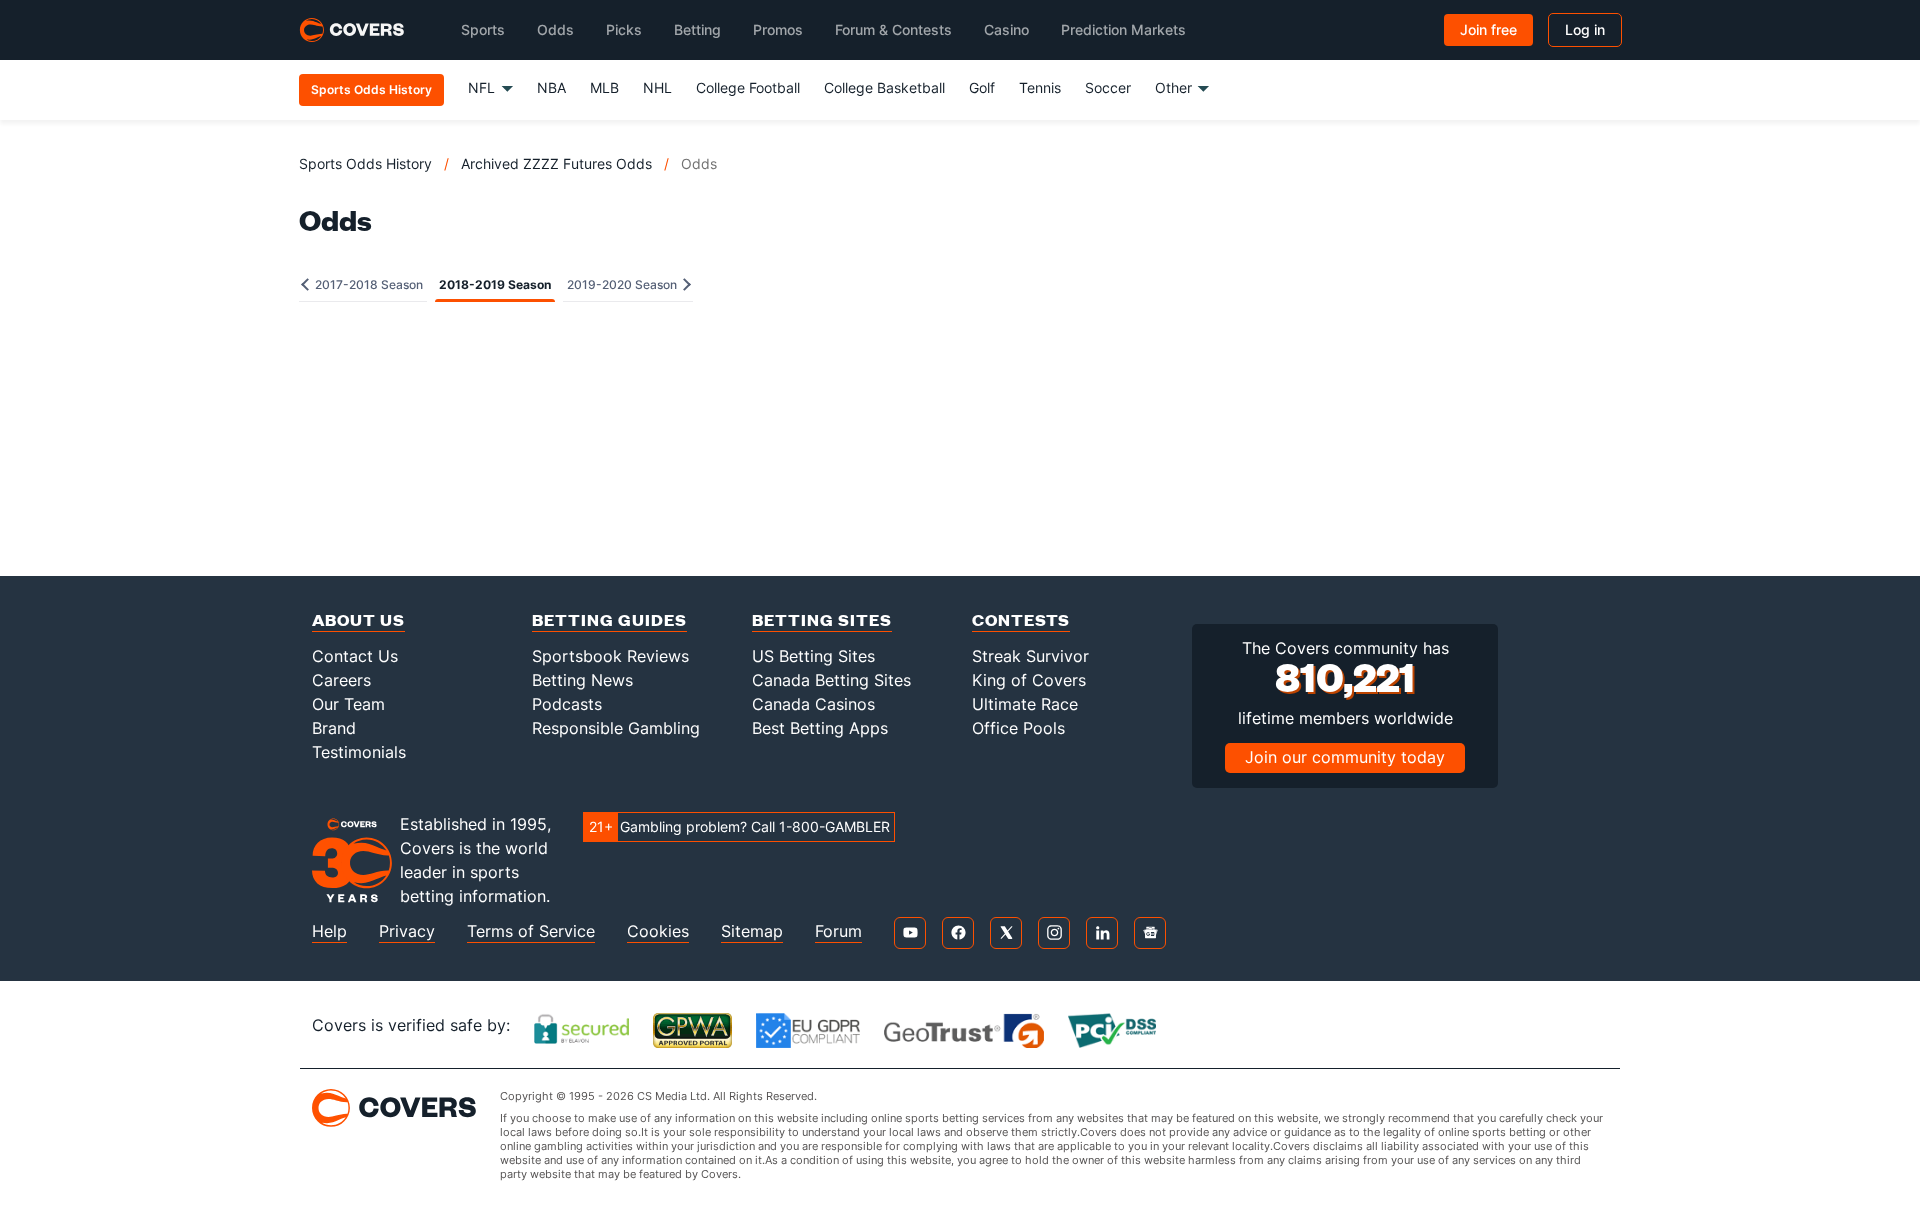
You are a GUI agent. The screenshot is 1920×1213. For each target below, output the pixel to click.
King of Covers (1029, 680)
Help (329, 931)
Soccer (1108, 87)
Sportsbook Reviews (610, 656)
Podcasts (567, 704)
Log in (1585, 29)
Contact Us (355, 656)
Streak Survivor (1030, 656)
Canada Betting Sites (831, 680)
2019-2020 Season (623, 284)
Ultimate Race (1025, 704)
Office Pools (1018, 728)
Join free (1488, 29)
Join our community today (1345, 757)
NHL (657, 87)
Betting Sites (822, 619)
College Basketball (884, 87)
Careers (341, 680)
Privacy (407, 931)
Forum (838, 931)
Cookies (658, 931)
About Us (358, 619)
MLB (604, 87)
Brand (334, 728)
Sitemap (752, 931)
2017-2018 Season (367, 284)
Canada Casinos (813, 704)
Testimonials (359, 752)
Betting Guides (609, 619)
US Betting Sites (813, 656)
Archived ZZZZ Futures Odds (556, 163)
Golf (982, 87)
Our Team (348, 704)
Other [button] (1173, 87)
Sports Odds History (365, 163)
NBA (551, 87)
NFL (481, 87)
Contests (1021, 619)
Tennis (1040, 87)
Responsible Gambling (616, 728)
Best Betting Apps (820, 728)
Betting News (582, 680)
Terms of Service (531, 931)
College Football (748, 87)
